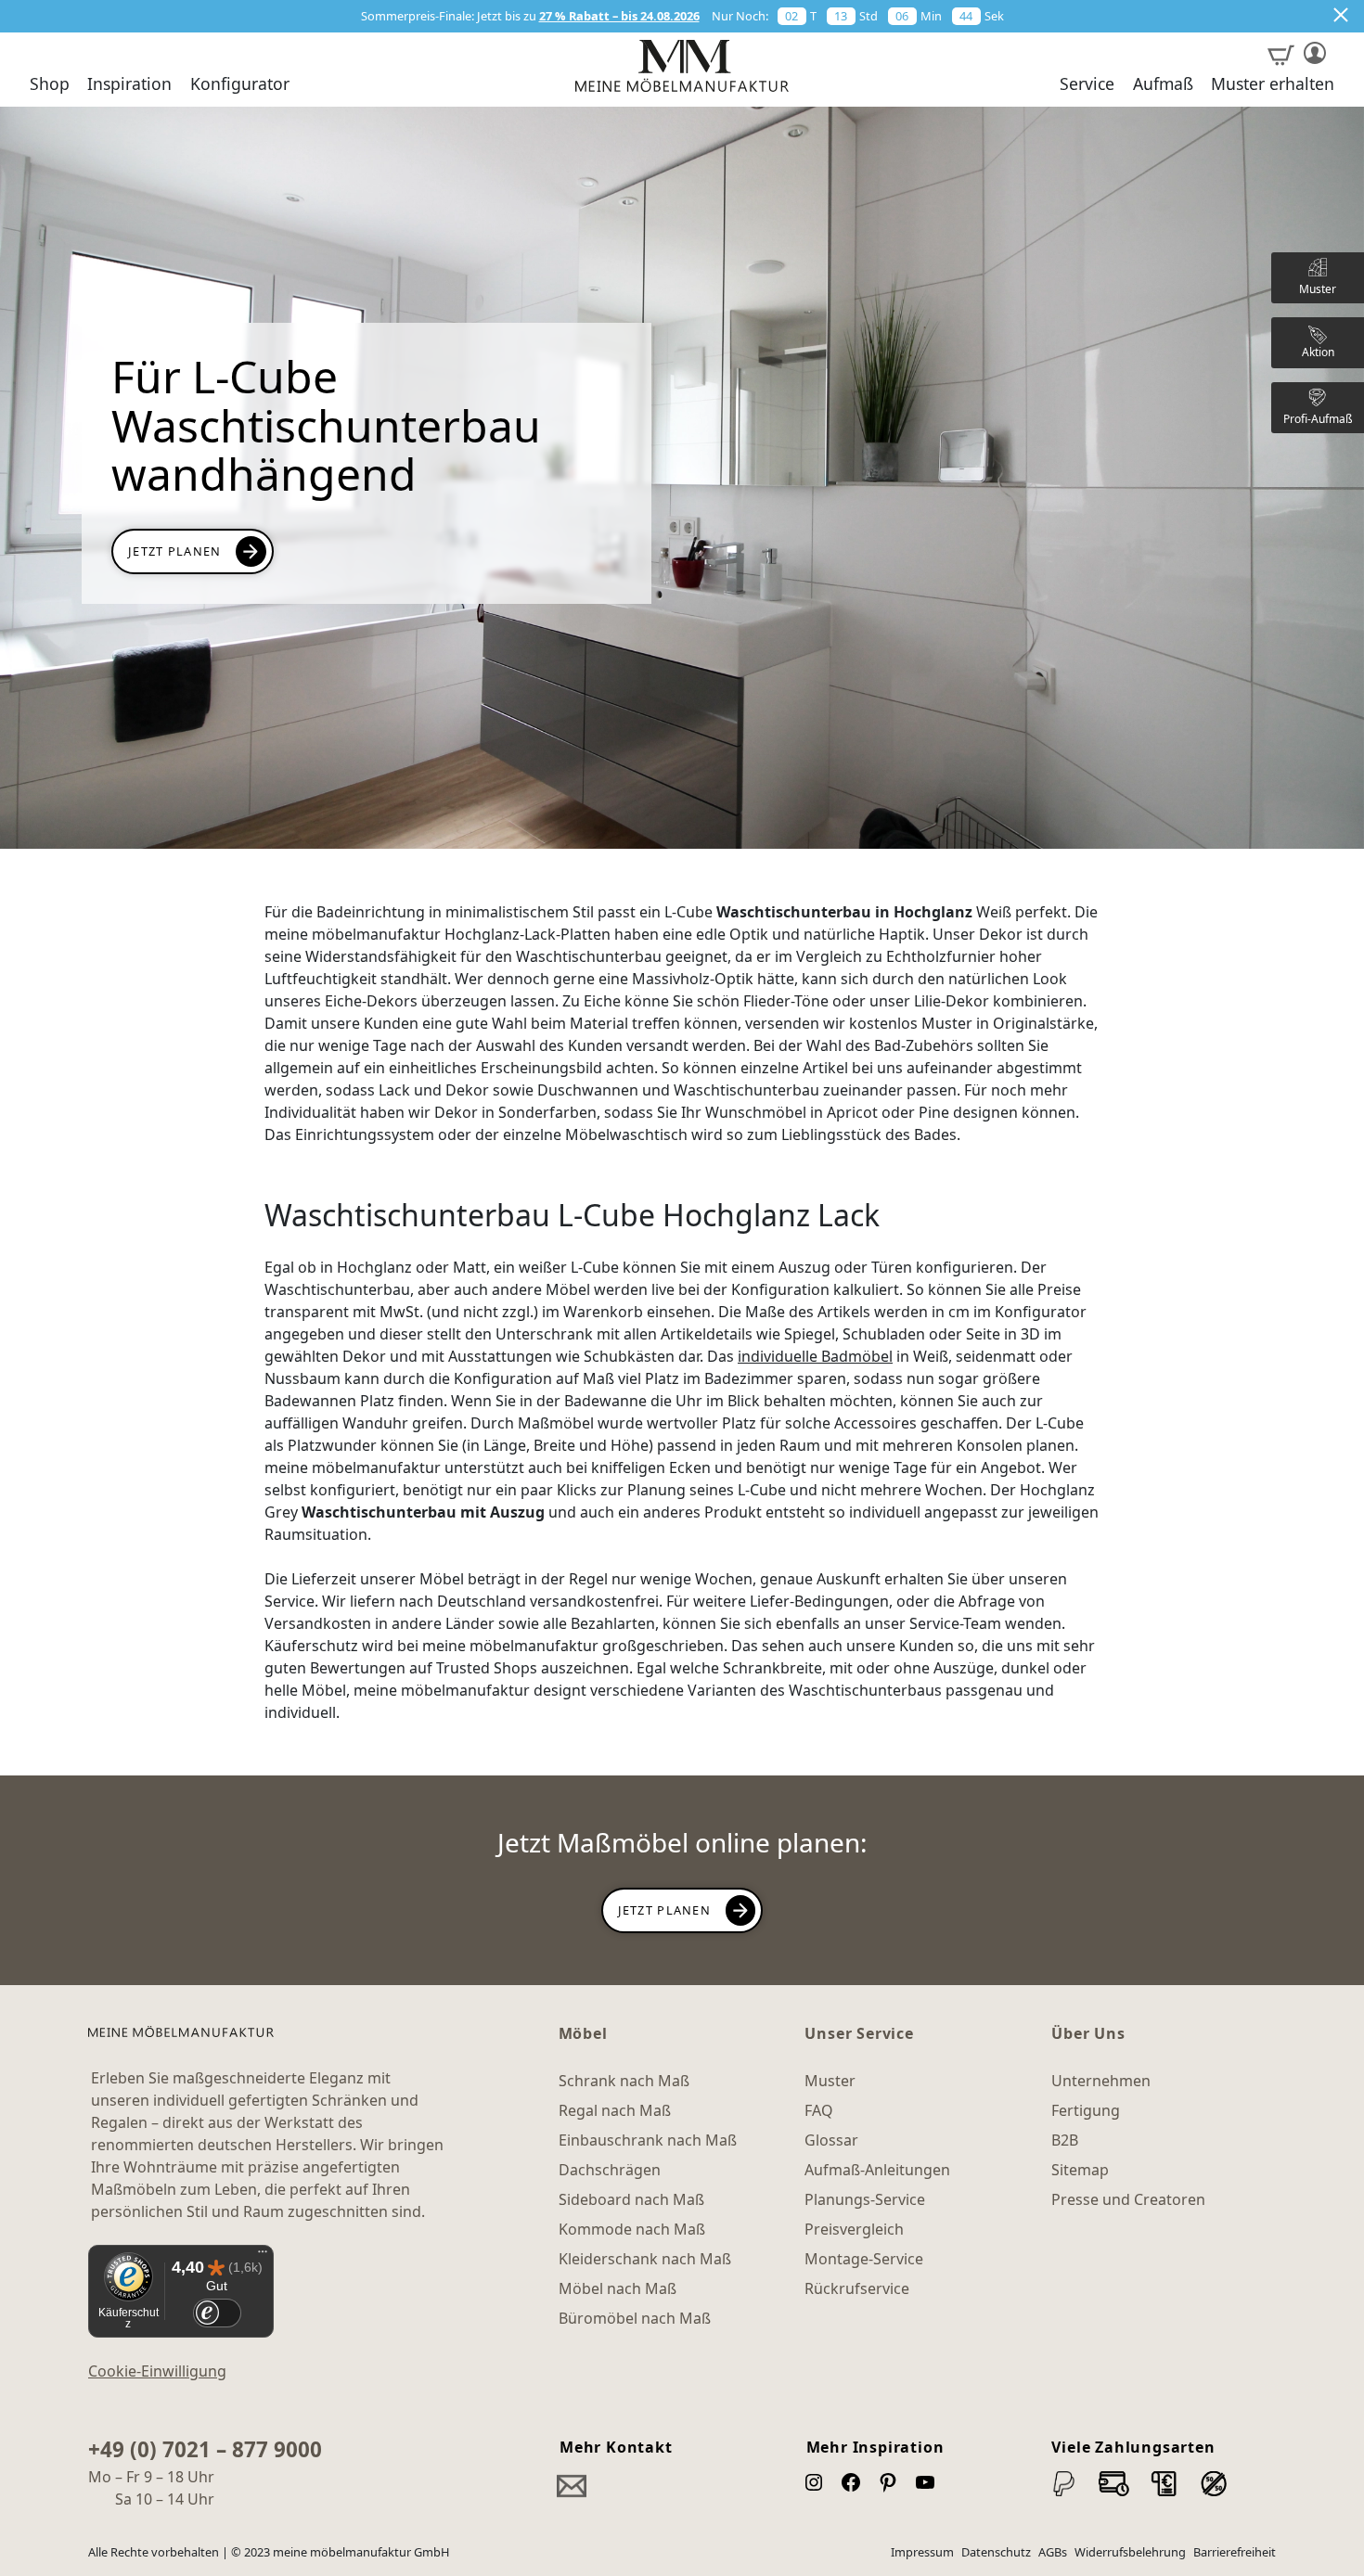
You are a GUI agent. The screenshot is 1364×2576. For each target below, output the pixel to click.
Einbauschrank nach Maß (648, 2140)
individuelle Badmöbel (815, 1356)
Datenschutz (996, 2552)
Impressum (922, 2552)
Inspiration (129, 84)
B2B (1065, 2140)
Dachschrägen (610, 2170)
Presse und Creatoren (1128, 2199)
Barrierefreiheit (1235, 2552)
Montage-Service (864, 2259)
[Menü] (263, 2256)
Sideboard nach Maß (631, 2199)
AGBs (1053, 2552)
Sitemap (1080, 2170)
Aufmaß (1163, 84)
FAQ (819, 2110)
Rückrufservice (857, 2288)
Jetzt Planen (174, 551)
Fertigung (1086, 2110)
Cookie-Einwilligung (157, 2371)
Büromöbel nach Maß (635, 2318)
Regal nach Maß (615, 2110)
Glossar (831, 2140)
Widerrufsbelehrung (1130, 2552)
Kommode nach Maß (632, 2229)
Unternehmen (1101, 2081)
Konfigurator (240, 84)
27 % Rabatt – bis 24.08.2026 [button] (619, 16)
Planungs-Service (865, 2199)
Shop (50, 84)
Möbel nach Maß (618, 2288)
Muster (830, 2081)
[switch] (217, 2313)
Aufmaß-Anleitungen (877, 2170)
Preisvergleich (854, 2229)
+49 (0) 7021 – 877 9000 (205, 2449)
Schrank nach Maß (624, 2081)
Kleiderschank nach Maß (645, 2259)
